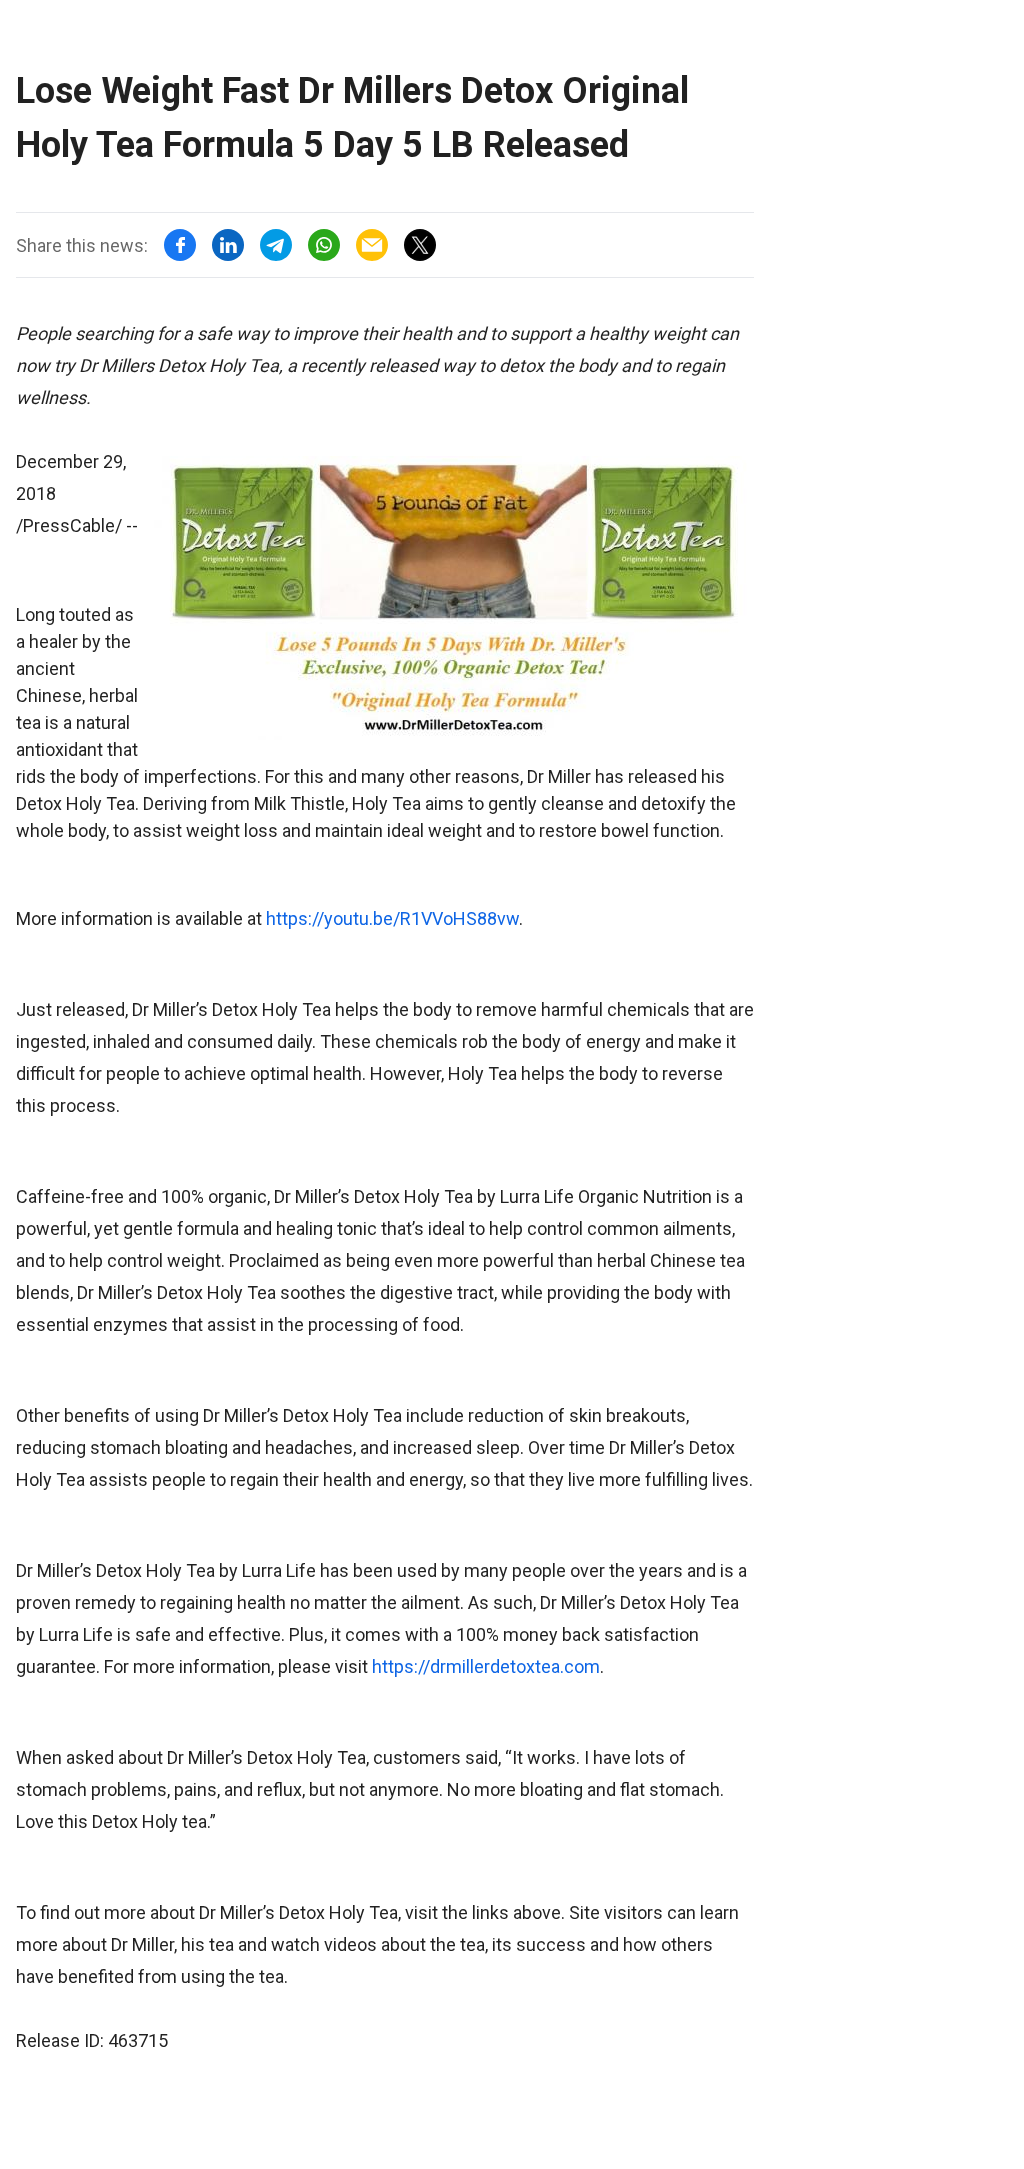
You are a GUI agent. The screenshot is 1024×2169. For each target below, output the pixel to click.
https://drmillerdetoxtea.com (486, 1666)
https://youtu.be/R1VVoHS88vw (392, 918)
